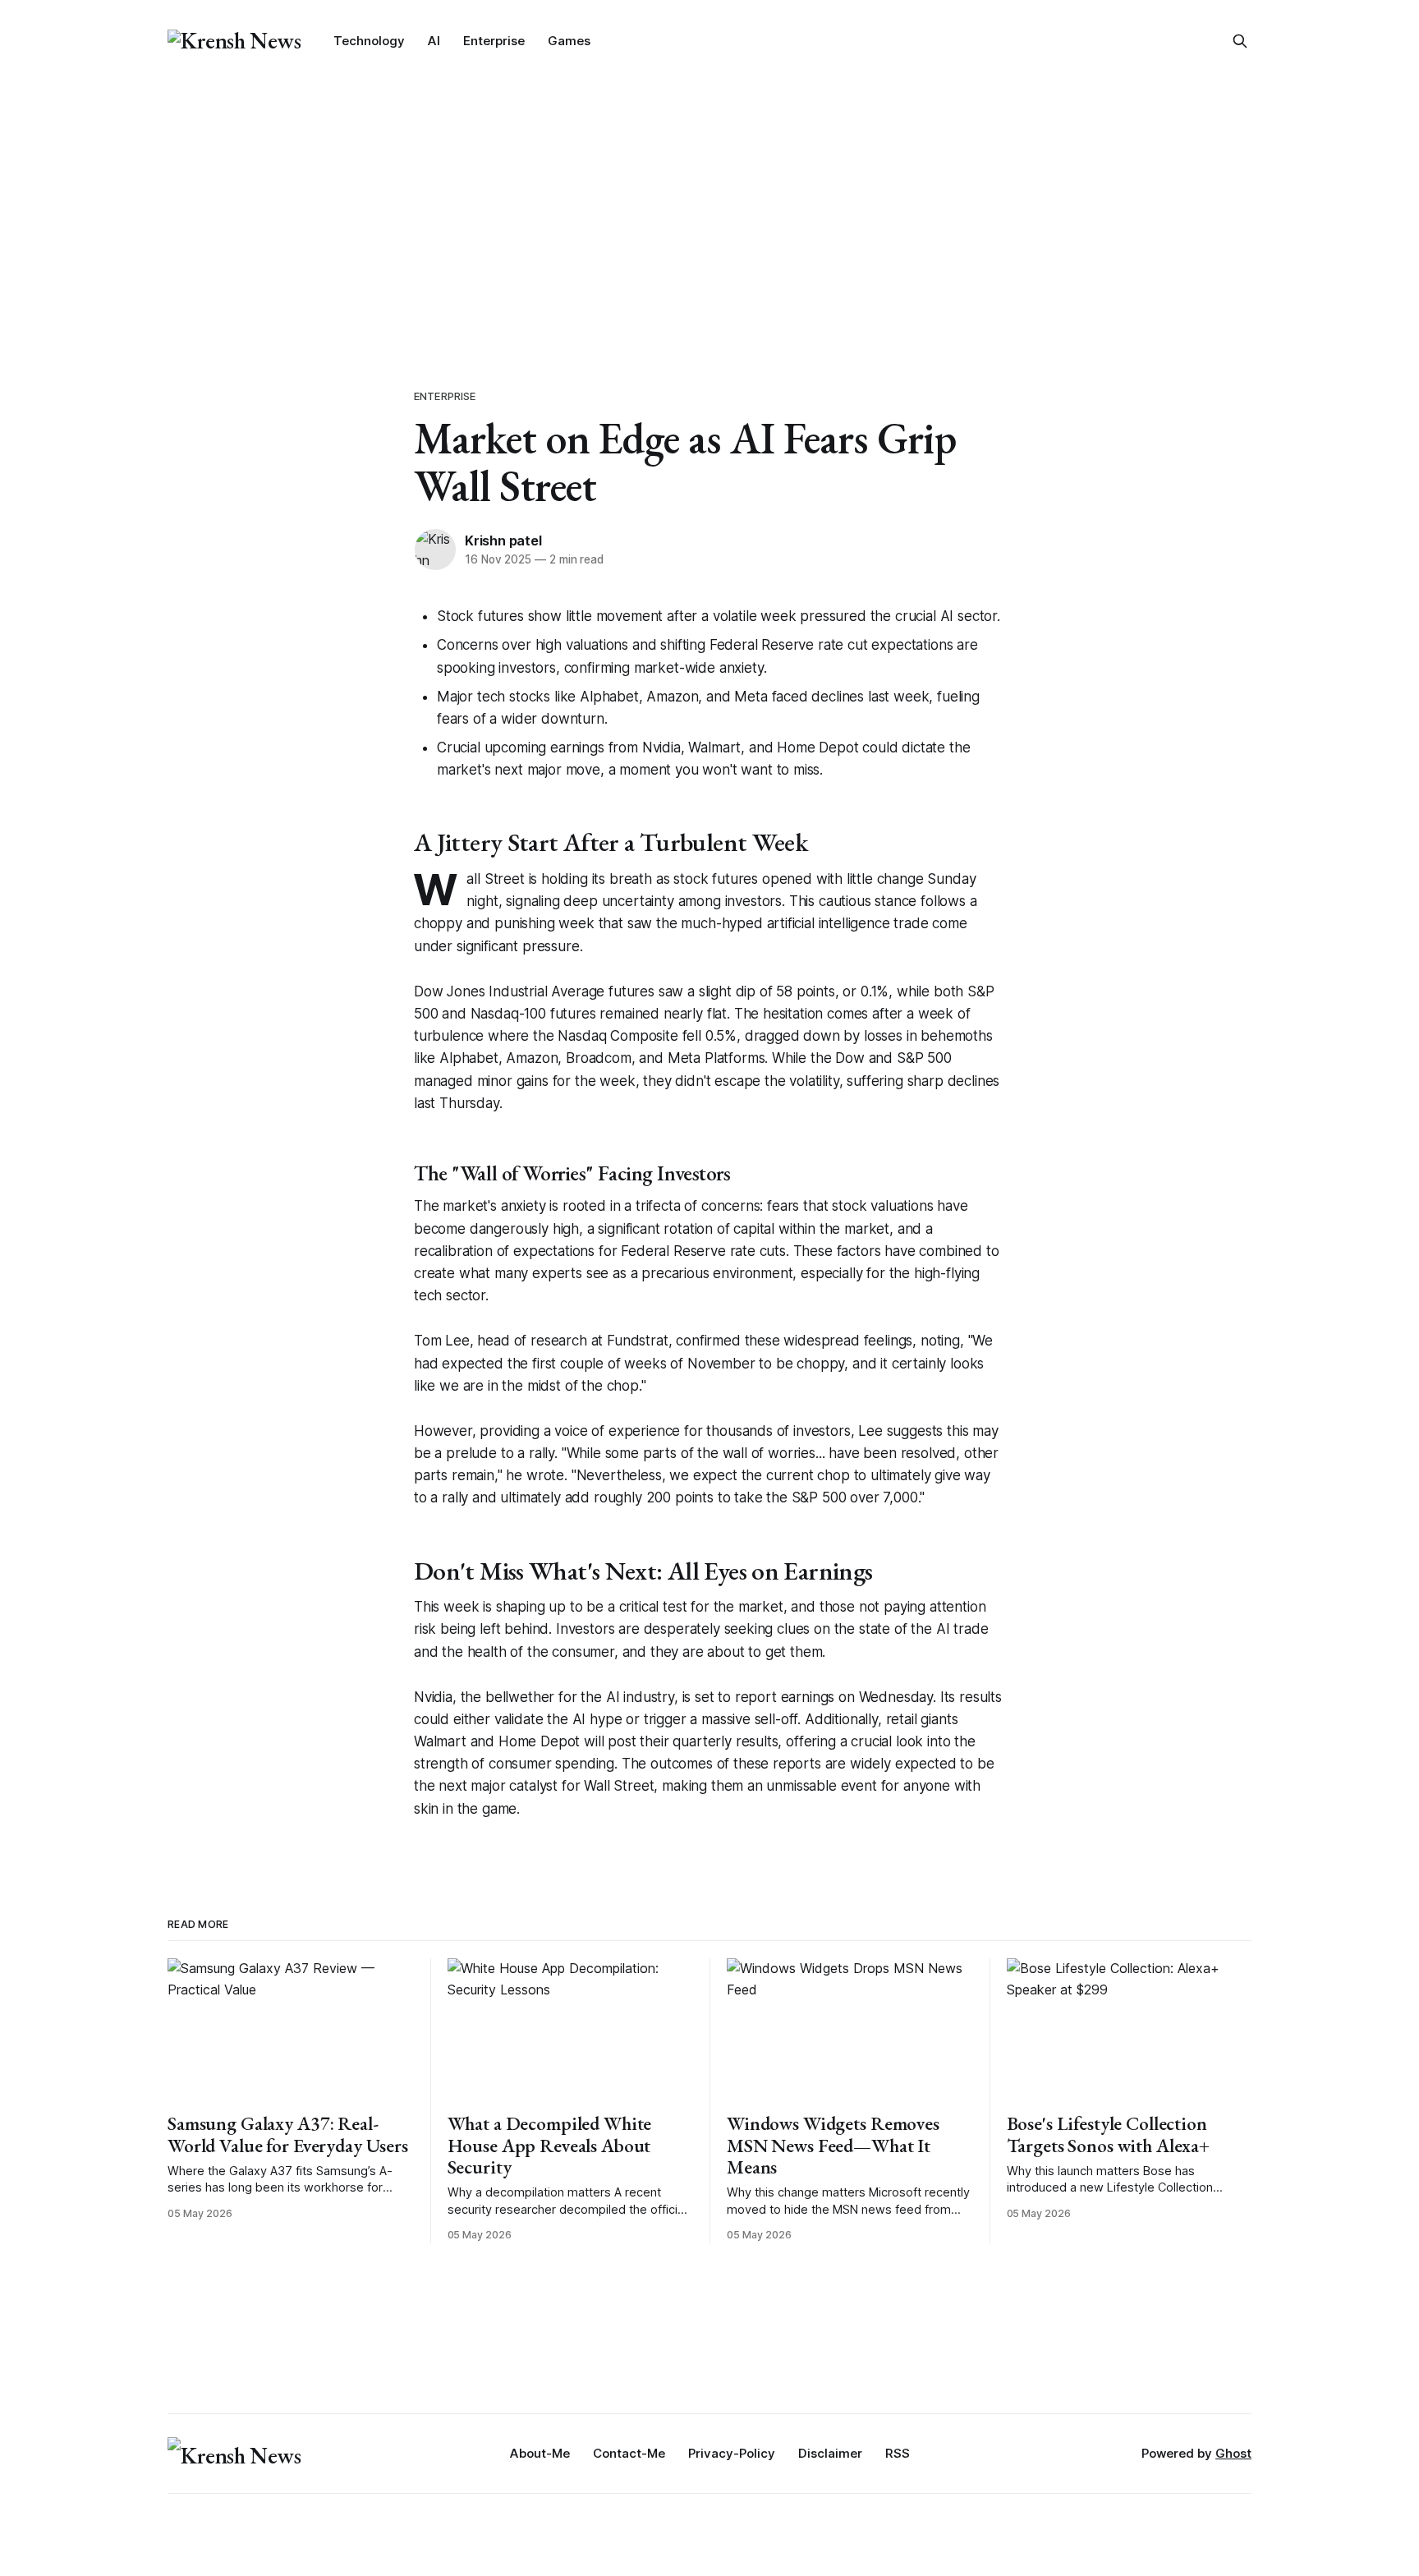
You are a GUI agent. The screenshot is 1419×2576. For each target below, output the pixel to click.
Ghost (1233, 2453)
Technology (369, 41)
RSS (898, 2453)
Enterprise (494, 41)
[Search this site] (1240, 41)
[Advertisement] (709, 205)
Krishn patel (503, 540)
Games (569, 41)
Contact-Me (629, 2453)
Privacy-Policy (732, 2453)
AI (434, 41)
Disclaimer (830, 2453)
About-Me (540, 2453)
